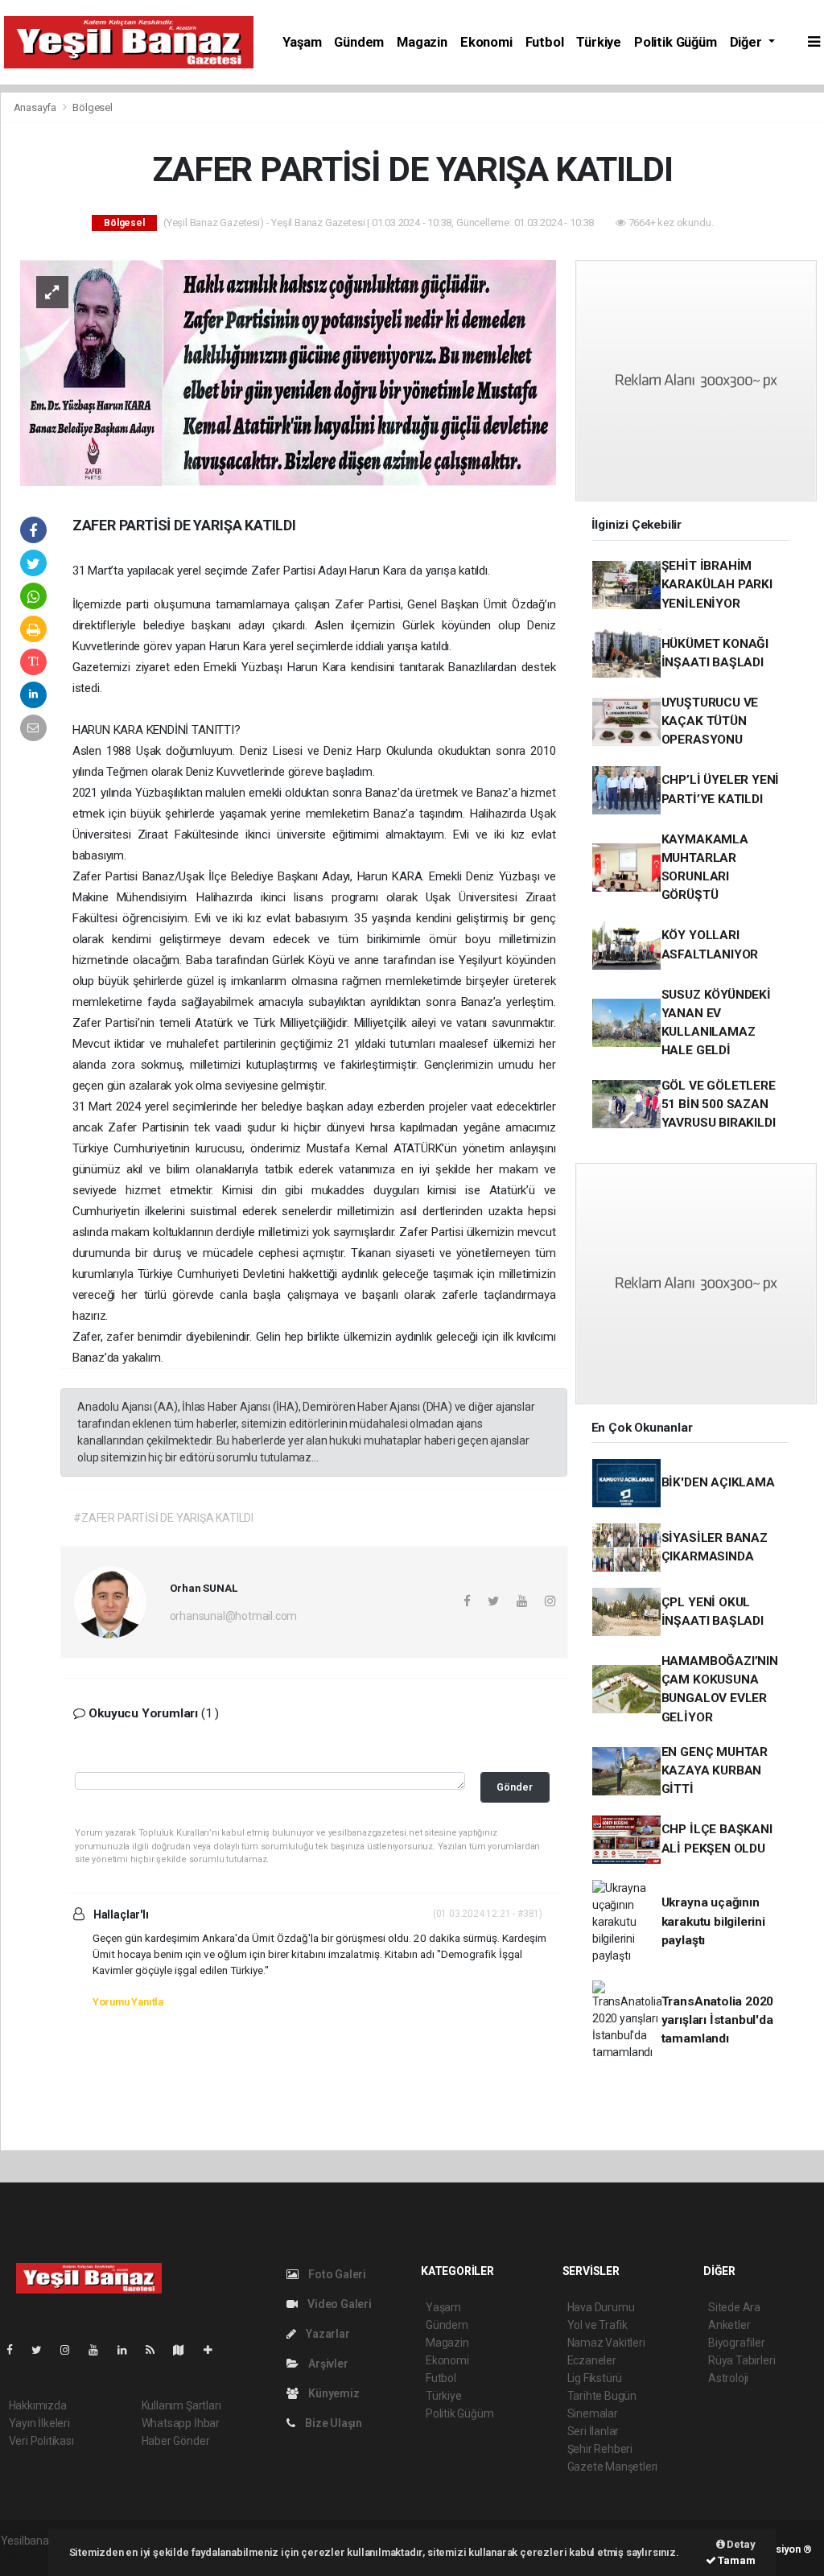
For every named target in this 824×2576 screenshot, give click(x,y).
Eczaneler (592, 2360)
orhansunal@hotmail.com (234, 1616)
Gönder (515, 1787)
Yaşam (302, 42)
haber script (30, 2557)
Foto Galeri (336, 2274)
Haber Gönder (176, 2441)
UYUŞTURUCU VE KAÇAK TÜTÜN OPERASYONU (710, 721)
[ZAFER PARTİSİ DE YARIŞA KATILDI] (288, 372)
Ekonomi (486, 42)
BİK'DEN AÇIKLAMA (718, 1482)
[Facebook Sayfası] (16, 2350)
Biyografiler (737, 2343)
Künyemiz (332, 2393)
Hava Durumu (601, 2307)
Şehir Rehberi (600, 2449)
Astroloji (728, 2378)
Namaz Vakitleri (606, 2343)
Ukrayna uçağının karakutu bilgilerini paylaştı (713, 1921)
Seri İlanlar (593, 2431)
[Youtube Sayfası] (100, 2350)
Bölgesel (92, 107)
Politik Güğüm (676, 42)
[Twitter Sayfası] (43, 2350)
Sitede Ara (734, 2307)
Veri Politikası (41, 2441)
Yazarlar (326, 2334)
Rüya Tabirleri (742, 2360)
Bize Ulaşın (332, 2423)
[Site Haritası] (185, 2350)
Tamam (736, 2560)
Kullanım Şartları (181, 2405)
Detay (740, 2544)
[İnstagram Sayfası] (72, 2350)
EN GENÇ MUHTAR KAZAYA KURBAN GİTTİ (715, 1771)
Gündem (359, 42)
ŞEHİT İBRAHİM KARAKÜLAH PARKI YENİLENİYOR (717, 585)
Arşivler (327, 2364)
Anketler (729, 2325)
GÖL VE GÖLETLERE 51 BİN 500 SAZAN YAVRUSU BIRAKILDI (719, 1105)
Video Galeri (338, 2304)
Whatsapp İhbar (181, 2423)
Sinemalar (593, 2413)
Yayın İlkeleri (39, 2423)
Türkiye (599, 42)
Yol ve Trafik (598, 2325)
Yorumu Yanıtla (128, 2002)
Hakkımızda (38, 2405)
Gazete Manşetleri (613, 2467)
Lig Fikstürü (595, 2378)
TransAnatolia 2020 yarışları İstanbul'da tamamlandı (718, 2020)
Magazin (422, 42)
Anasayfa (36, 107)
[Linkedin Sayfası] (129, 2350)
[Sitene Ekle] (214, 2350)
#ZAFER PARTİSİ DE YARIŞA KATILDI (163, 1518)
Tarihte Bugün (602, 2396)
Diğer (748, 42)
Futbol (545, 42)
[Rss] (157, 2350)
